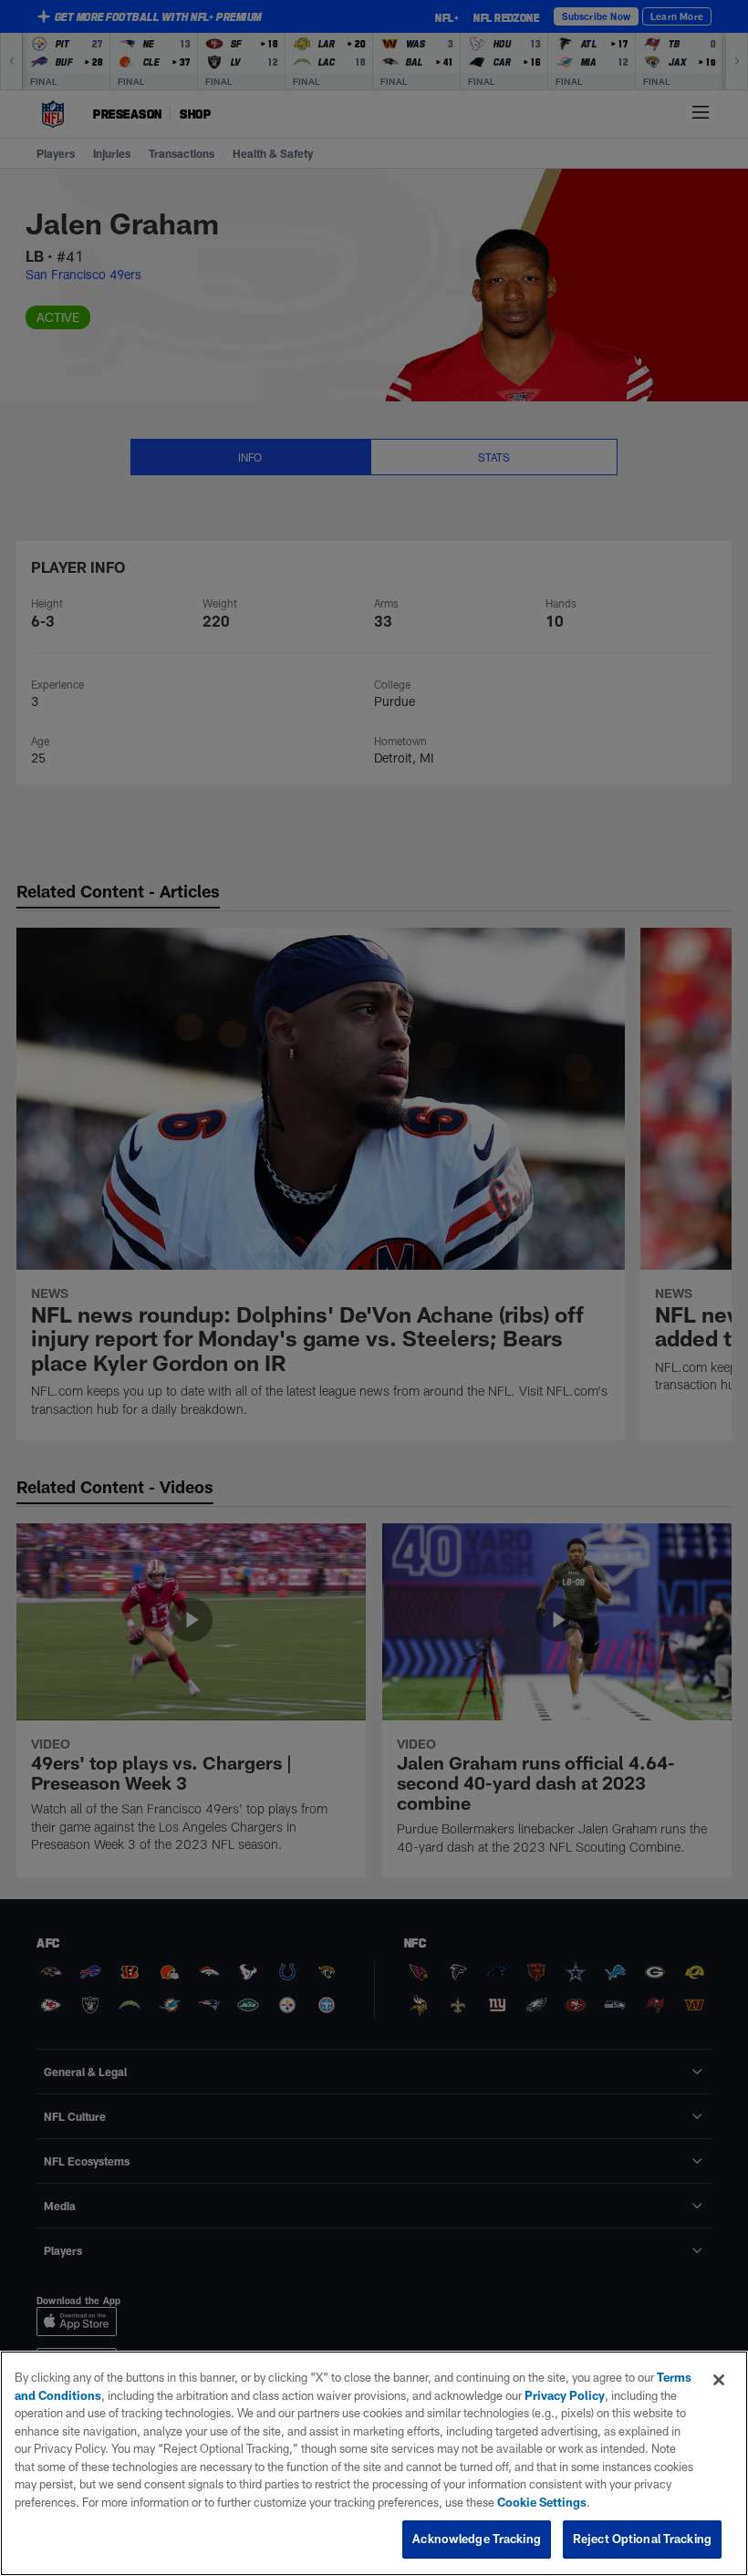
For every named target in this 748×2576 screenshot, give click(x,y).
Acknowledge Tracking (477, 2539)
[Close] (719, 2380)
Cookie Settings (542, 2502)
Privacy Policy (565, 2395)
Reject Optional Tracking (642, 2539)
